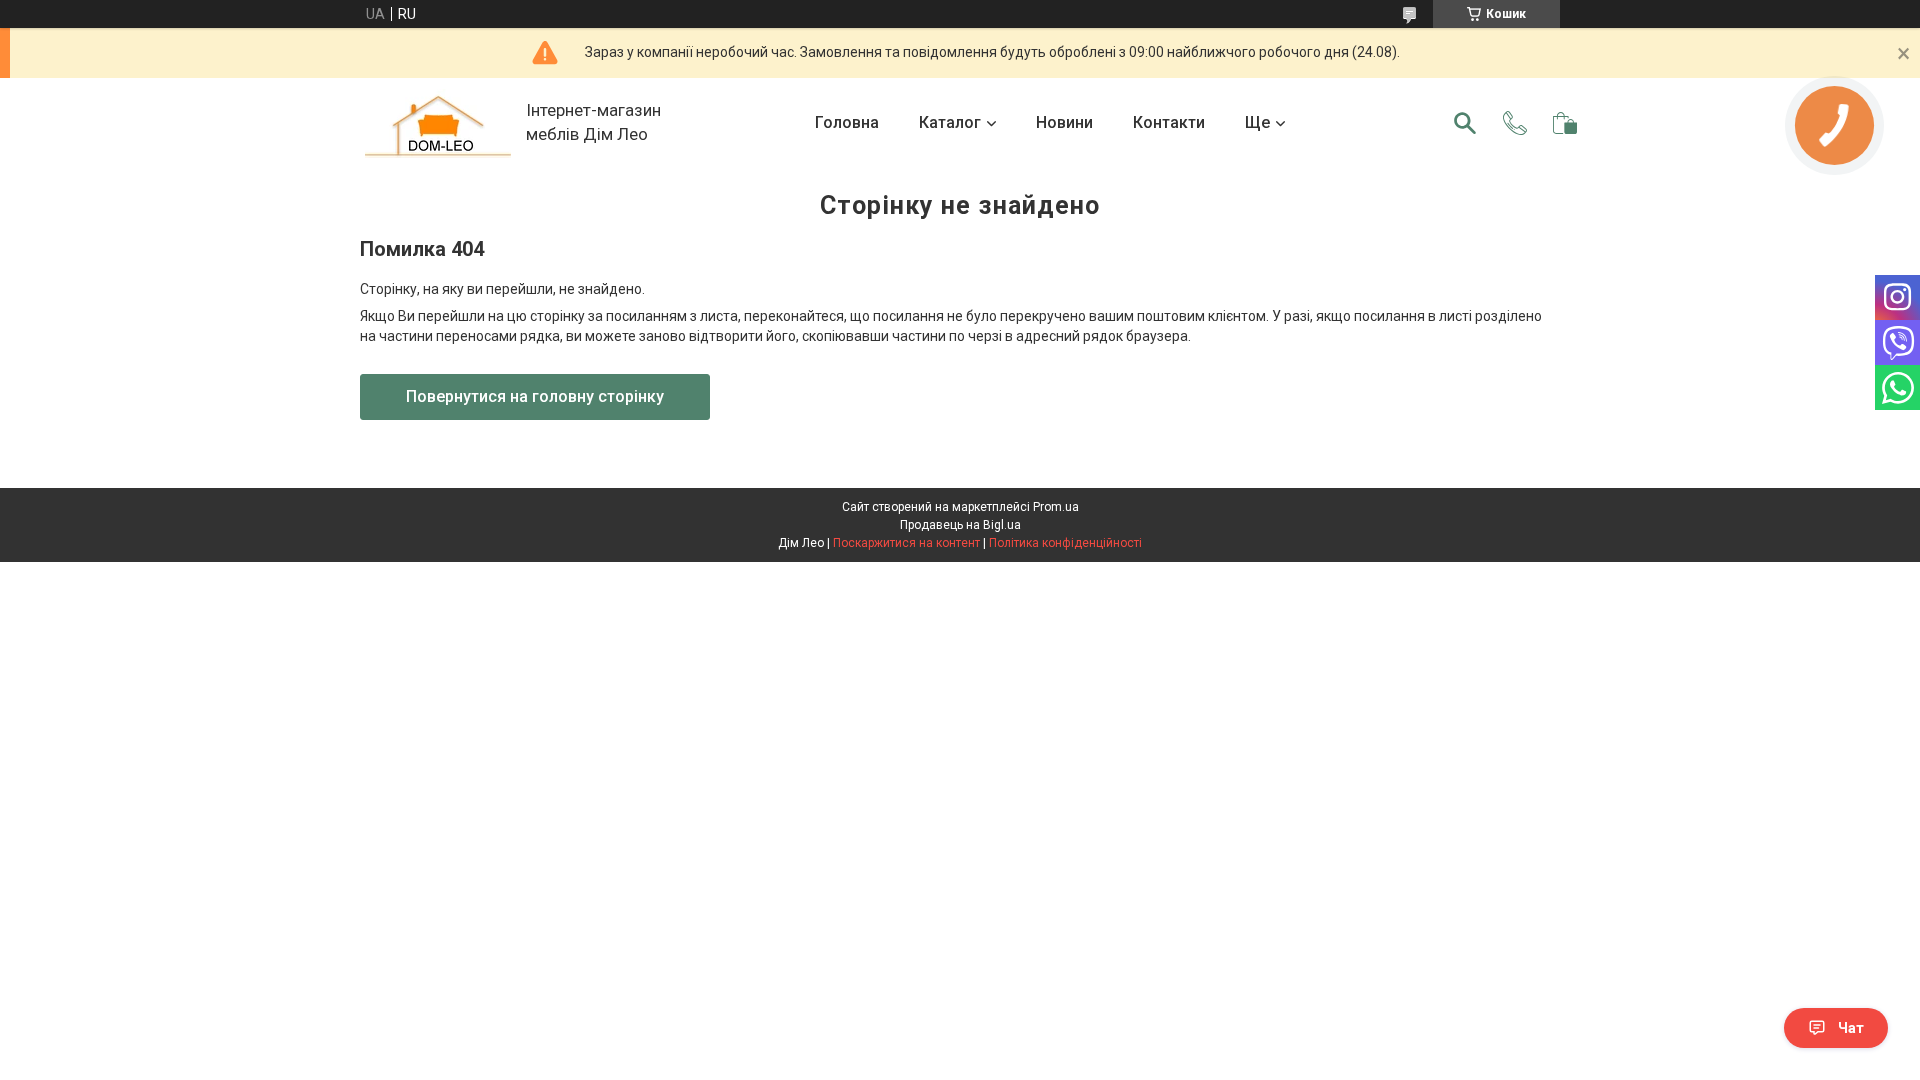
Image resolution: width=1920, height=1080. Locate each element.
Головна (847, 122)
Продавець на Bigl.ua (960, 525)
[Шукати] (1465, 123)
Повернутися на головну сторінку (535, 396)
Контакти (1169, 122)
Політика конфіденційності (1065, 543)
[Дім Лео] (438, 123)
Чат (1851, 1028)
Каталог (950, 122)
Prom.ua (1056, 507)
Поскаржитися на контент (906, 543)
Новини (1064, 122)
